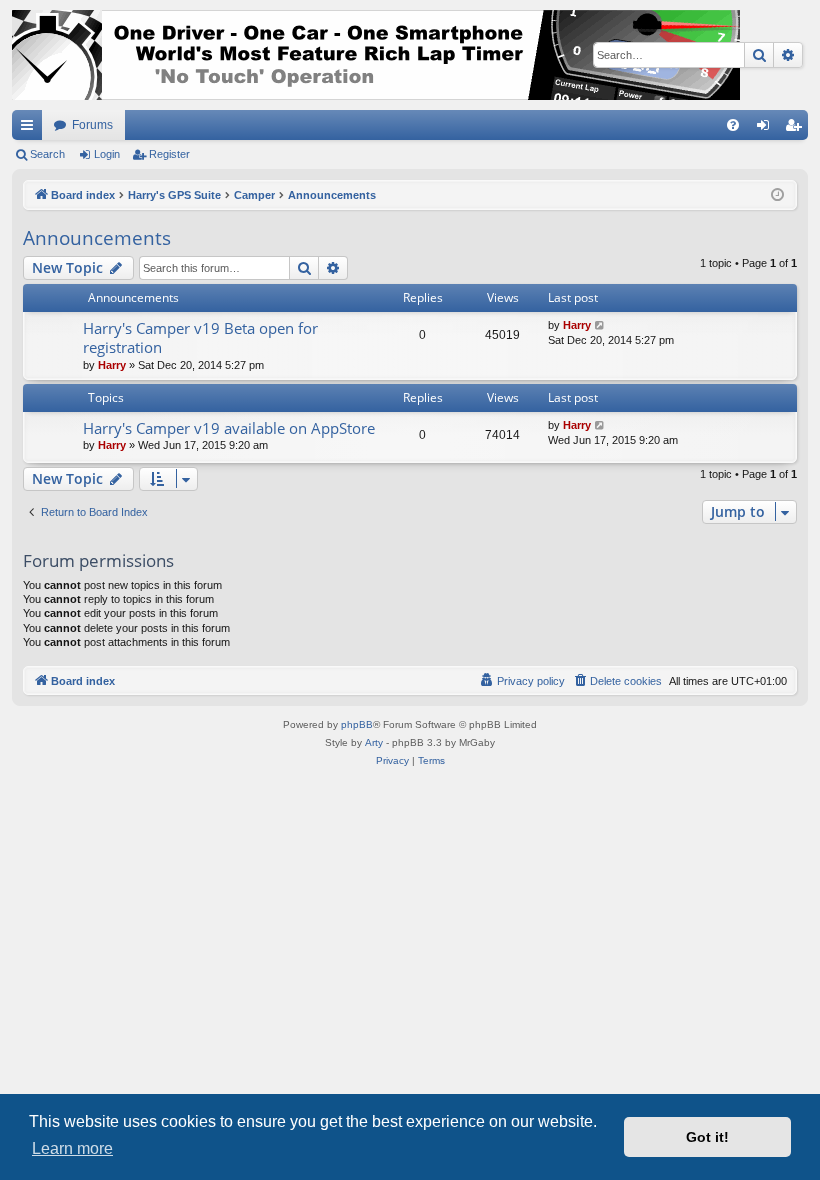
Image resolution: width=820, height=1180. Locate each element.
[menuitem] (733, 125)
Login (107, 154)
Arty (374, 742)
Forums (92, 125)
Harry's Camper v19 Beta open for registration (200, 337)
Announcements (97, 238)
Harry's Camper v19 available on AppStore (229, 428)
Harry (112, 365)
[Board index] (376, 55)
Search (47, 154)
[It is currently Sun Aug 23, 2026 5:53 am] (777, 195)
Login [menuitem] (767, 129)
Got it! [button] (707, 1137)
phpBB (357, 724)
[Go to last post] (600, 325)
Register (169, 154)
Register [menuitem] (797, 129)
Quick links (31, 129)
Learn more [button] (72, 1148)
